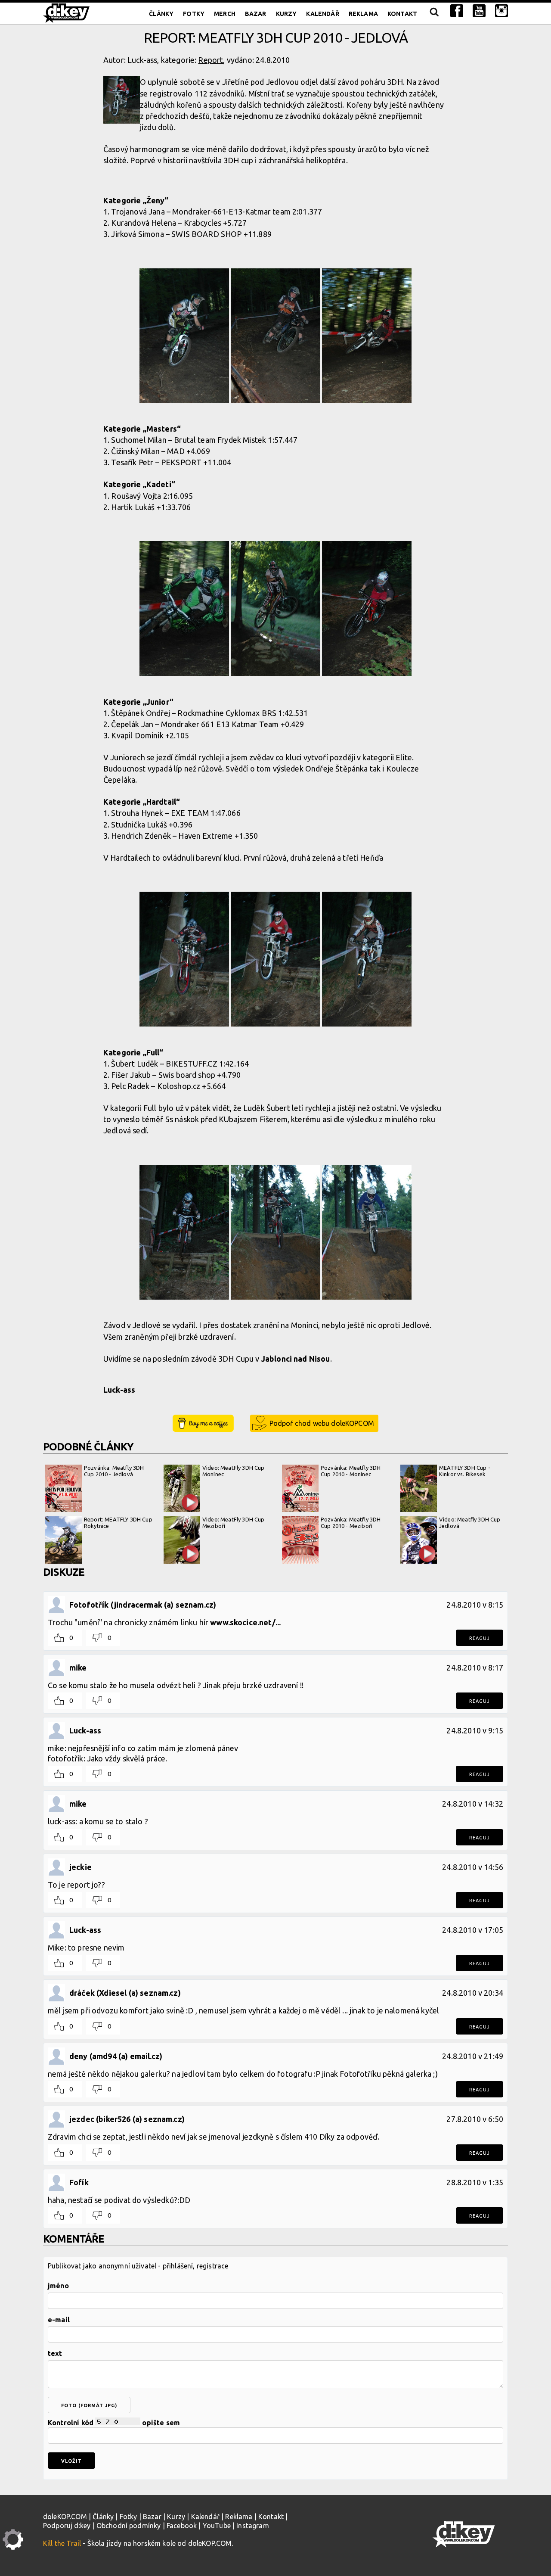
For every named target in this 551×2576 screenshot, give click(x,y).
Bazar (256, 14)
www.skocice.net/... (245, 1622)
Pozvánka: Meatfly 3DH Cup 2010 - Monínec (351, 1471)
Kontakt (402, 14)
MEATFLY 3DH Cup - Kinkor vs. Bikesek (465, 1471)
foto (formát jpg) (89, 2405)
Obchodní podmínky (129, 2526)
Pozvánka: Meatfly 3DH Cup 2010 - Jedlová (114, 1471)
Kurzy (286, 14)
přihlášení (178, 2266)
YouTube (217, 2526)
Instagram (252, 2526)
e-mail (59, 2320)
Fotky (194, 14)
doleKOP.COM (65, 2517)
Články (161, 14)
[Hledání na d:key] (434, 14)
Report (210, 60)
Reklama (363, 14)
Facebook (182, 2526)
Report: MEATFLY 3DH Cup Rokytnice (118, 1523)
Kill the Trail (62, 2543)
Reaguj (480, 1638)
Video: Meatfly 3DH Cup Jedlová (470, 1523)
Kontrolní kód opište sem (114, 2423)
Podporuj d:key (67, 2526)
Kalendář (322, 14)
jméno (58, 2286)
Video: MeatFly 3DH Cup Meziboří (234, 1523)
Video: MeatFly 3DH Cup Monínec (234, 1471)
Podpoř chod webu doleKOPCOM (322, 1423)
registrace (213, 2266)
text (55, 2353)
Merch (225, 14)
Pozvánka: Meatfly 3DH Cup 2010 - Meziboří (351, 1523)
